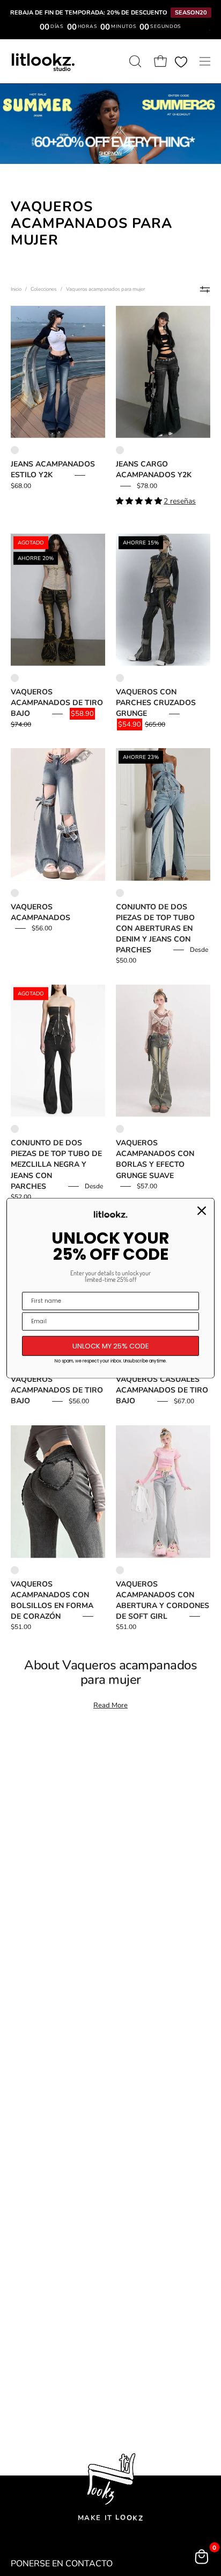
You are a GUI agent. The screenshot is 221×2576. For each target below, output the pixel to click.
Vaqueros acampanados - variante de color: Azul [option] (15, 893)
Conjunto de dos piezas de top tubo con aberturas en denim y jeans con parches (155, 928)
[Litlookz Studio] (43, 61)
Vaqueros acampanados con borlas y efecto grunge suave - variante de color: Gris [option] (120, 1129)
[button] (134, 61)
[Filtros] (205, 290)
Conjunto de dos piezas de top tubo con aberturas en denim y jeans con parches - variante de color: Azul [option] (120, 893)
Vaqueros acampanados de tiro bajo (57, 703)
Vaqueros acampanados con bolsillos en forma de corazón (52, 1600)
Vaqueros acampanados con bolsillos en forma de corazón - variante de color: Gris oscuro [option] (15, 1570)
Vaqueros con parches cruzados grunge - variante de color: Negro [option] (120, 678)
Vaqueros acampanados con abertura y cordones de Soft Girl (163, 1600)
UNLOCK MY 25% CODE (111, 1346)
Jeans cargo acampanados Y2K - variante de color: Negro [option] (120, 450)
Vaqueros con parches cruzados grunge (156, 703)
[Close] (202, 1210)
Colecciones (44, 289)
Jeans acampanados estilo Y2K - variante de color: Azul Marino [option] (15, 450)
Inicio (16, 289)
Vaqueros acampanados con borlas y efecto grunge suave (155, 1159)
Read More (110, 1705)
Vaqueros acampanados (40, 912)
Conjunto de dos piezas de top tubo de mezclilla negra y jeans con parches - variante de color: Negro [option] (15, 1129)
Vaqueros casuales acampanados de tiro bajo (162, 1390)
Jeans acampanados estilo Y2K (53, 469)
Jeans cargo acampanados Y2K (154, 469)
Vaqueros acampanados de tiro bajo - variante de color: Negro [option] (15, 678)
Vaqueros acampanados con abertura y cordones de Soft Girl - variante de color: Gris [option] (120, 1570)
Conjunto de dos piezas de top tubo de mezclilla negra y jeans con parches (56, 1164)
